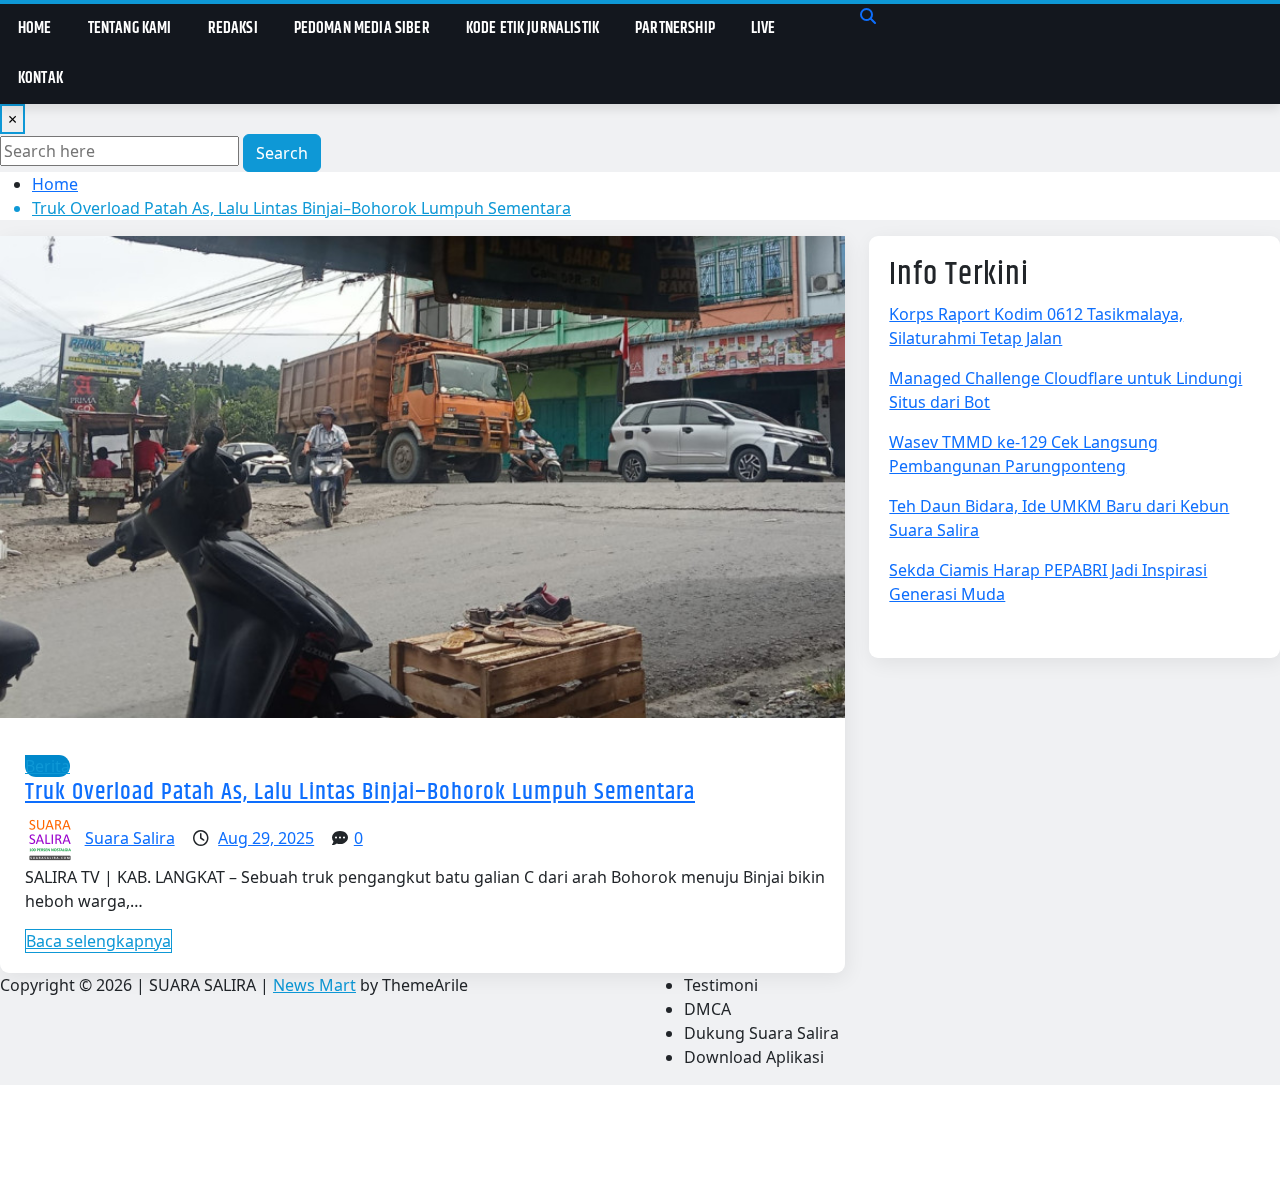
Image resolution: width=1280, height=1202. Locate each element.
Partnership (675, 28)
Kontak (40, 78)
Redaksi (233, 28)
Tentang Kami (130, 28)
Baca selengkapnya (98, 941)
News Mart (314, 985)
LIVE (763, 28)
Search (282, 153)
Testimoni (721, 985)
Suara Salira (130, 838)
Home (35, 28)
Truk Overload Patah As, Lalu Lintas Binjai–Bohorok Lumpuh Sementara (301, 208)
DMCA (707, 1009)
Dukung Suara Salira (761, 1033)
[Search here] (868, 16)
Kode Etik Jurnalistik (532, 28)
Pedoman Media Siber (362, 28)
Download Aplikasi (754, 1057)
